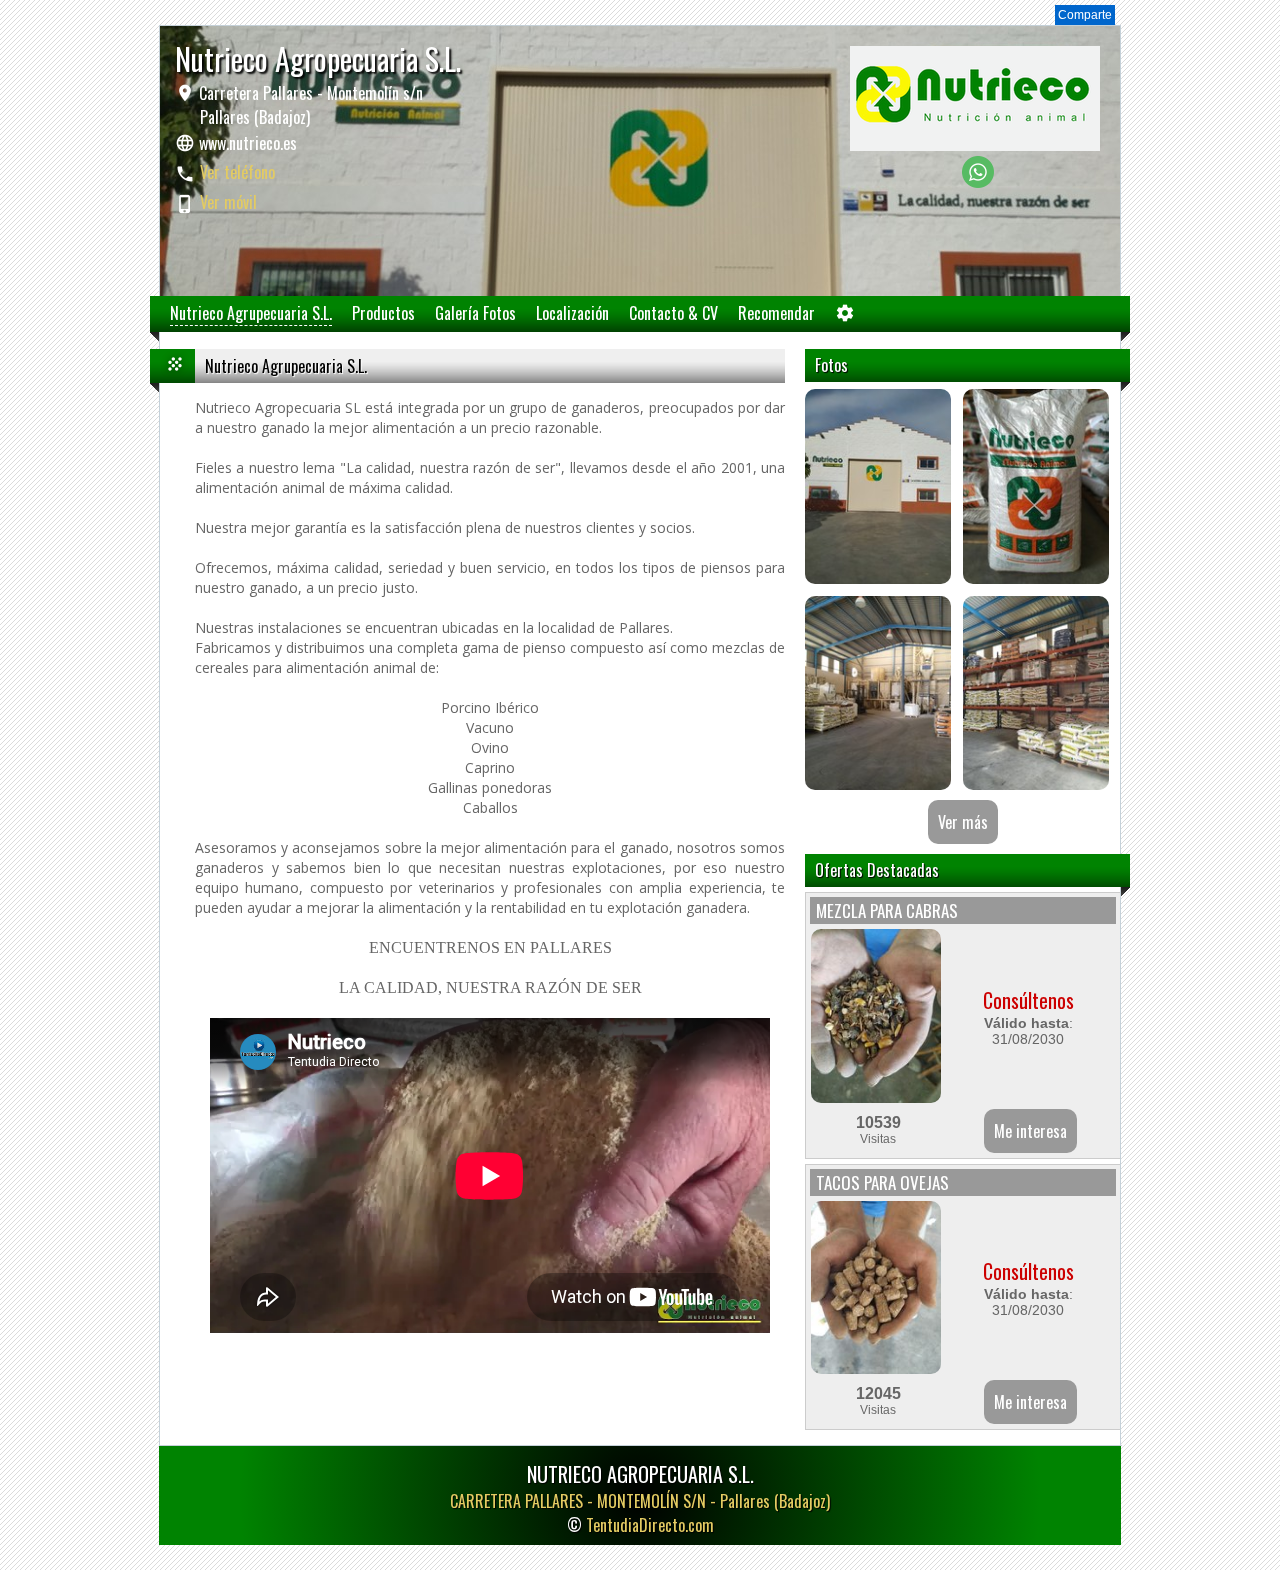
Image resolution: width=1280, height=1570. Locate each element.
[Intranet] (845, 317)
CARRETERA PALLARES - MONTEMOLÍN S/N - (640, 1501)
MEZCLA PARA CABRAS (887, 910)
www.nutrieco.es (248, 143)
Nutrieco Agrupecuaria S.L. (251, 313)
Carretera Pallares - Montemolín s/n (309, 105)
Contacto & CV (673, 313)
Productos (383, 313)
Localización (572, 313)
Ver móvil (228, 202)
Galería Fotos (475, 313)
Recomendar (776, 313)
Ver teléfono (237, 172)
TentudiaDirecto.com (650, 1525)
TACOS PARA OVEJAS (882, 1182)
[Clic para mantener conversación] (978, 182)
